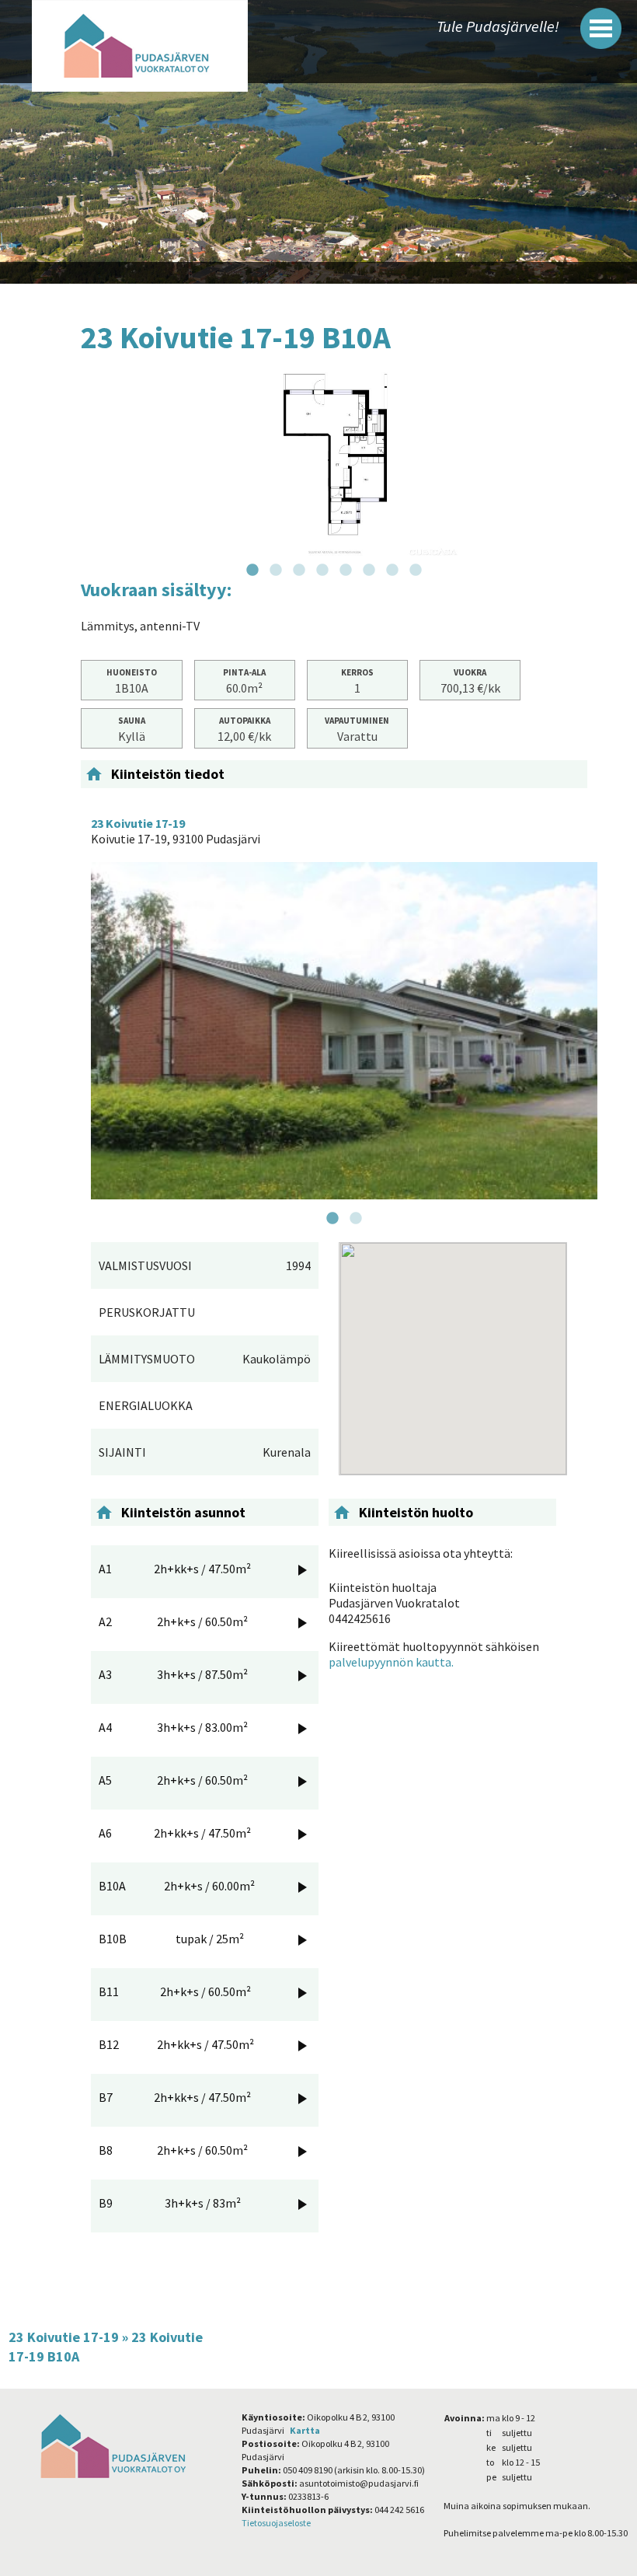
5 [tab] (346, 571)
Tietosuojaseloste (276, 2523)
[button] (601, 28)
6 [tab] (369, 571)
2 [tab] (276, 571)
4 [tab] (322, 571)
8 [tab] (416, 571)
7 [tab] (392, 571)
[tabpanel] (334, 464)
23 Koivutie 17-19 (64, 2337)
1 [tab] (252, 571)
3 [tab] (299, 571)
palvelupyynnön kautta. (391, 1662)
